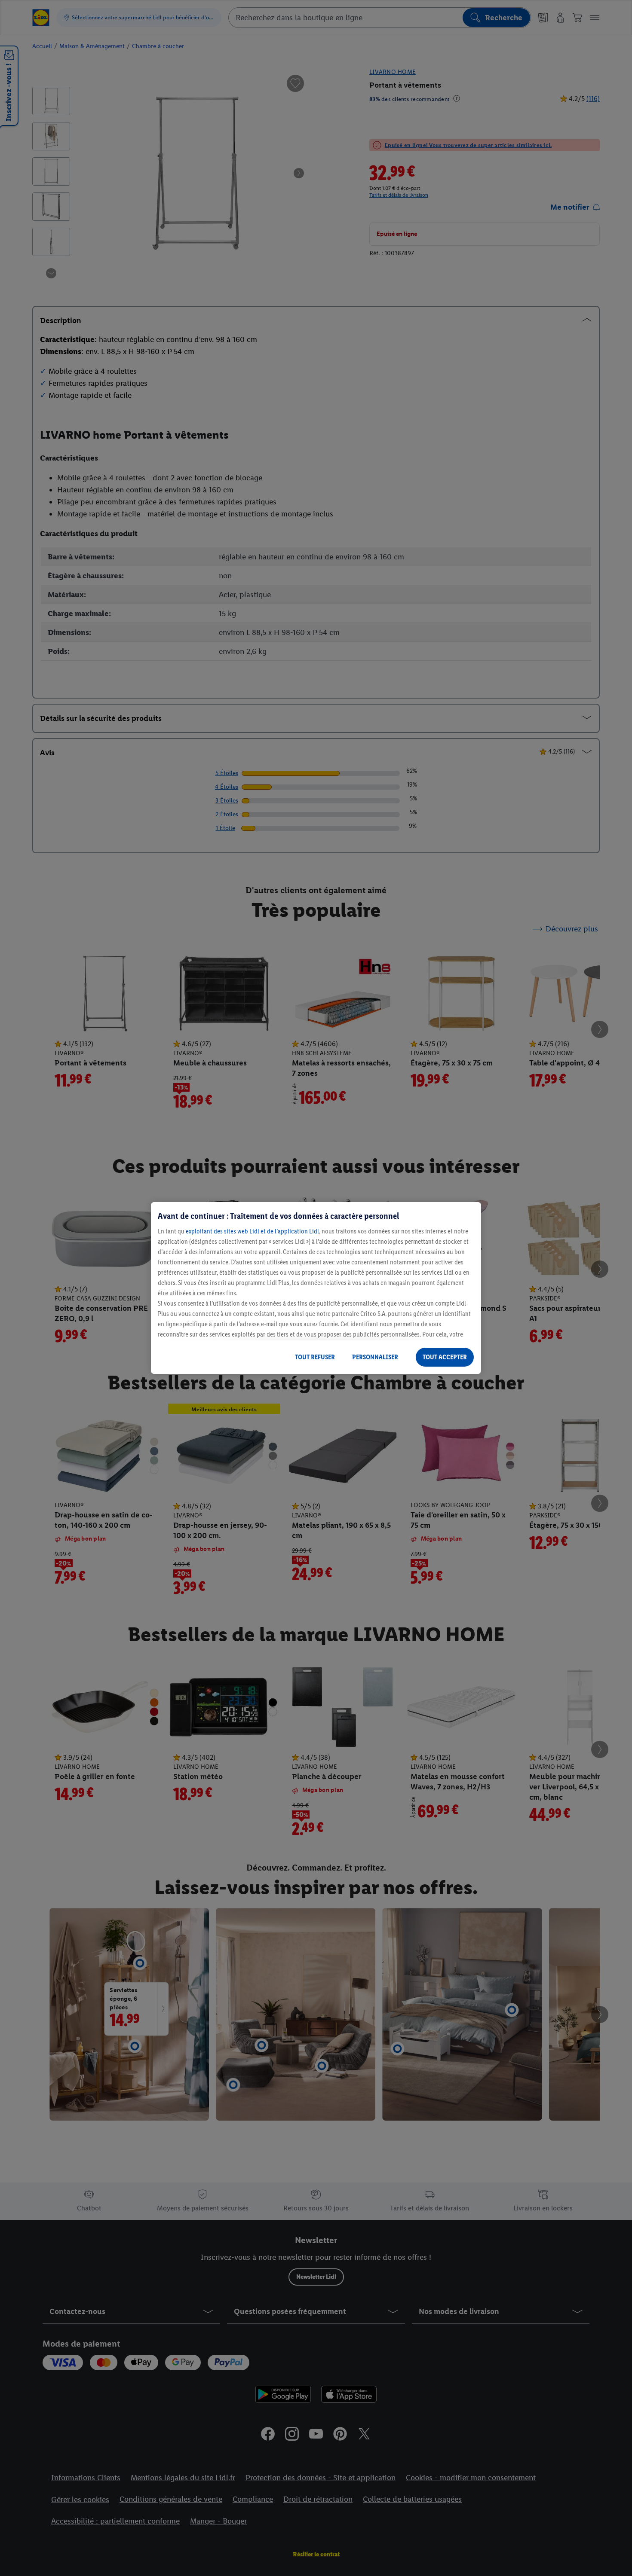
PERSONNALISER (375, 1357)
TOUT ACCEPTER (445, 1357)
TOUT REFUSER (315, 1357)
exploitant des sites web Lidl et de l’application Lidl (252, 1231)
